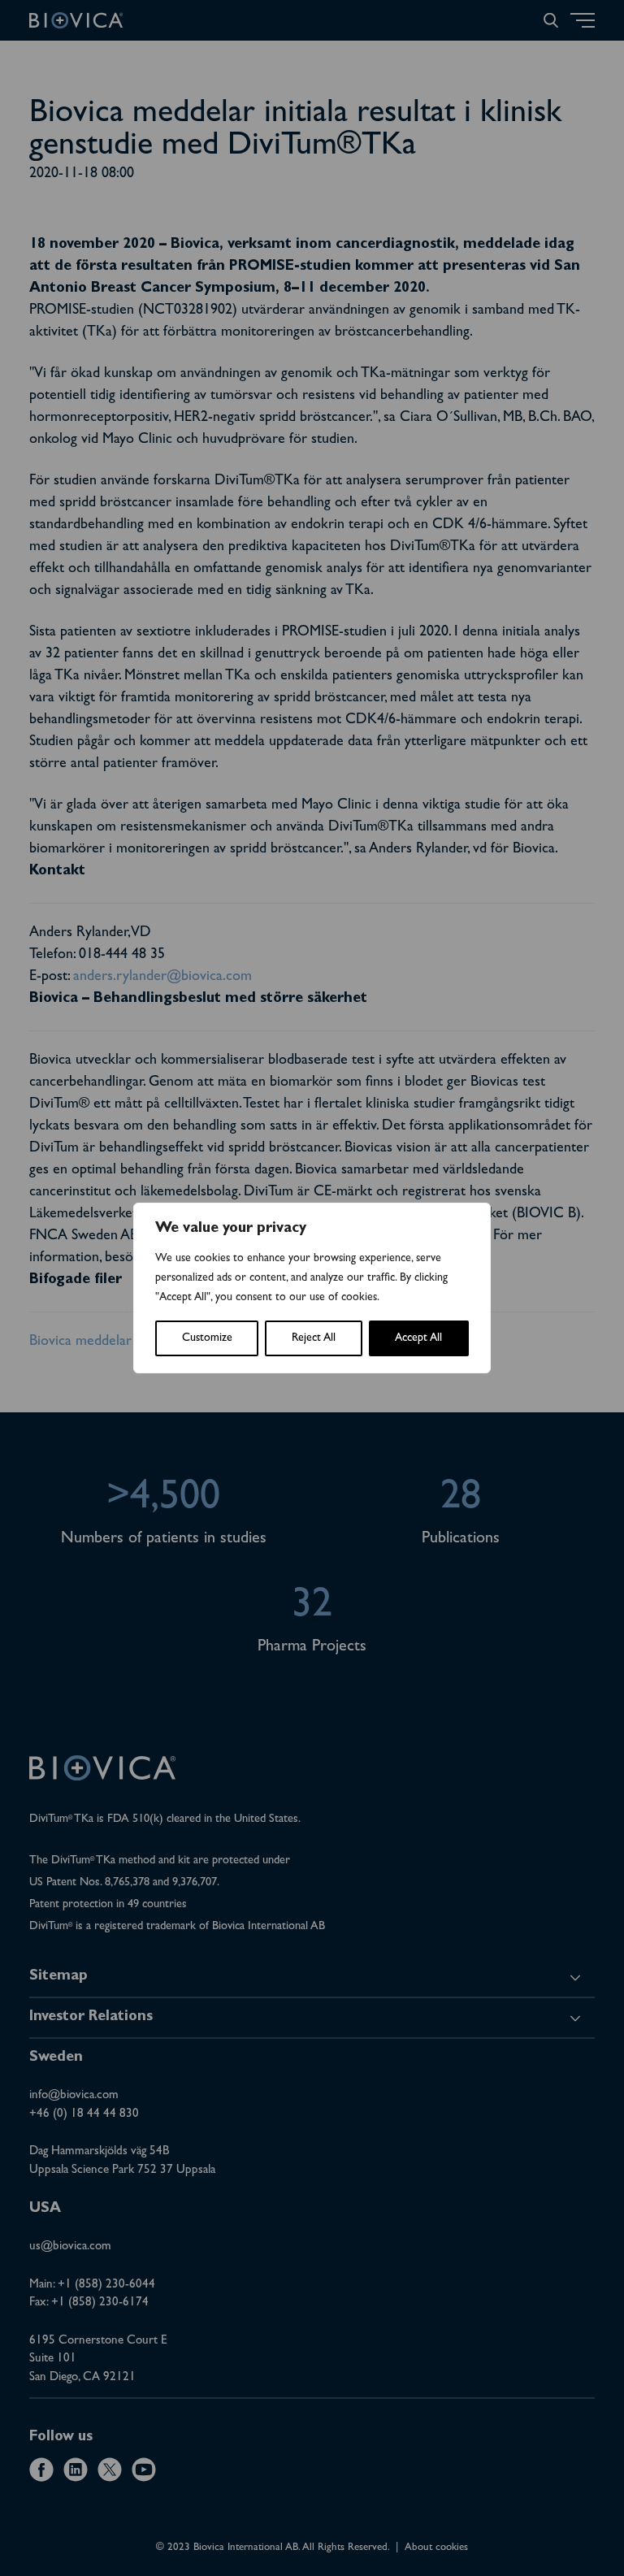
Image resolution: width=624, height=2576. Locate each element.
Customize (207, 1338)
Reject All (314, 1338)
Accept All (418, 1338)
